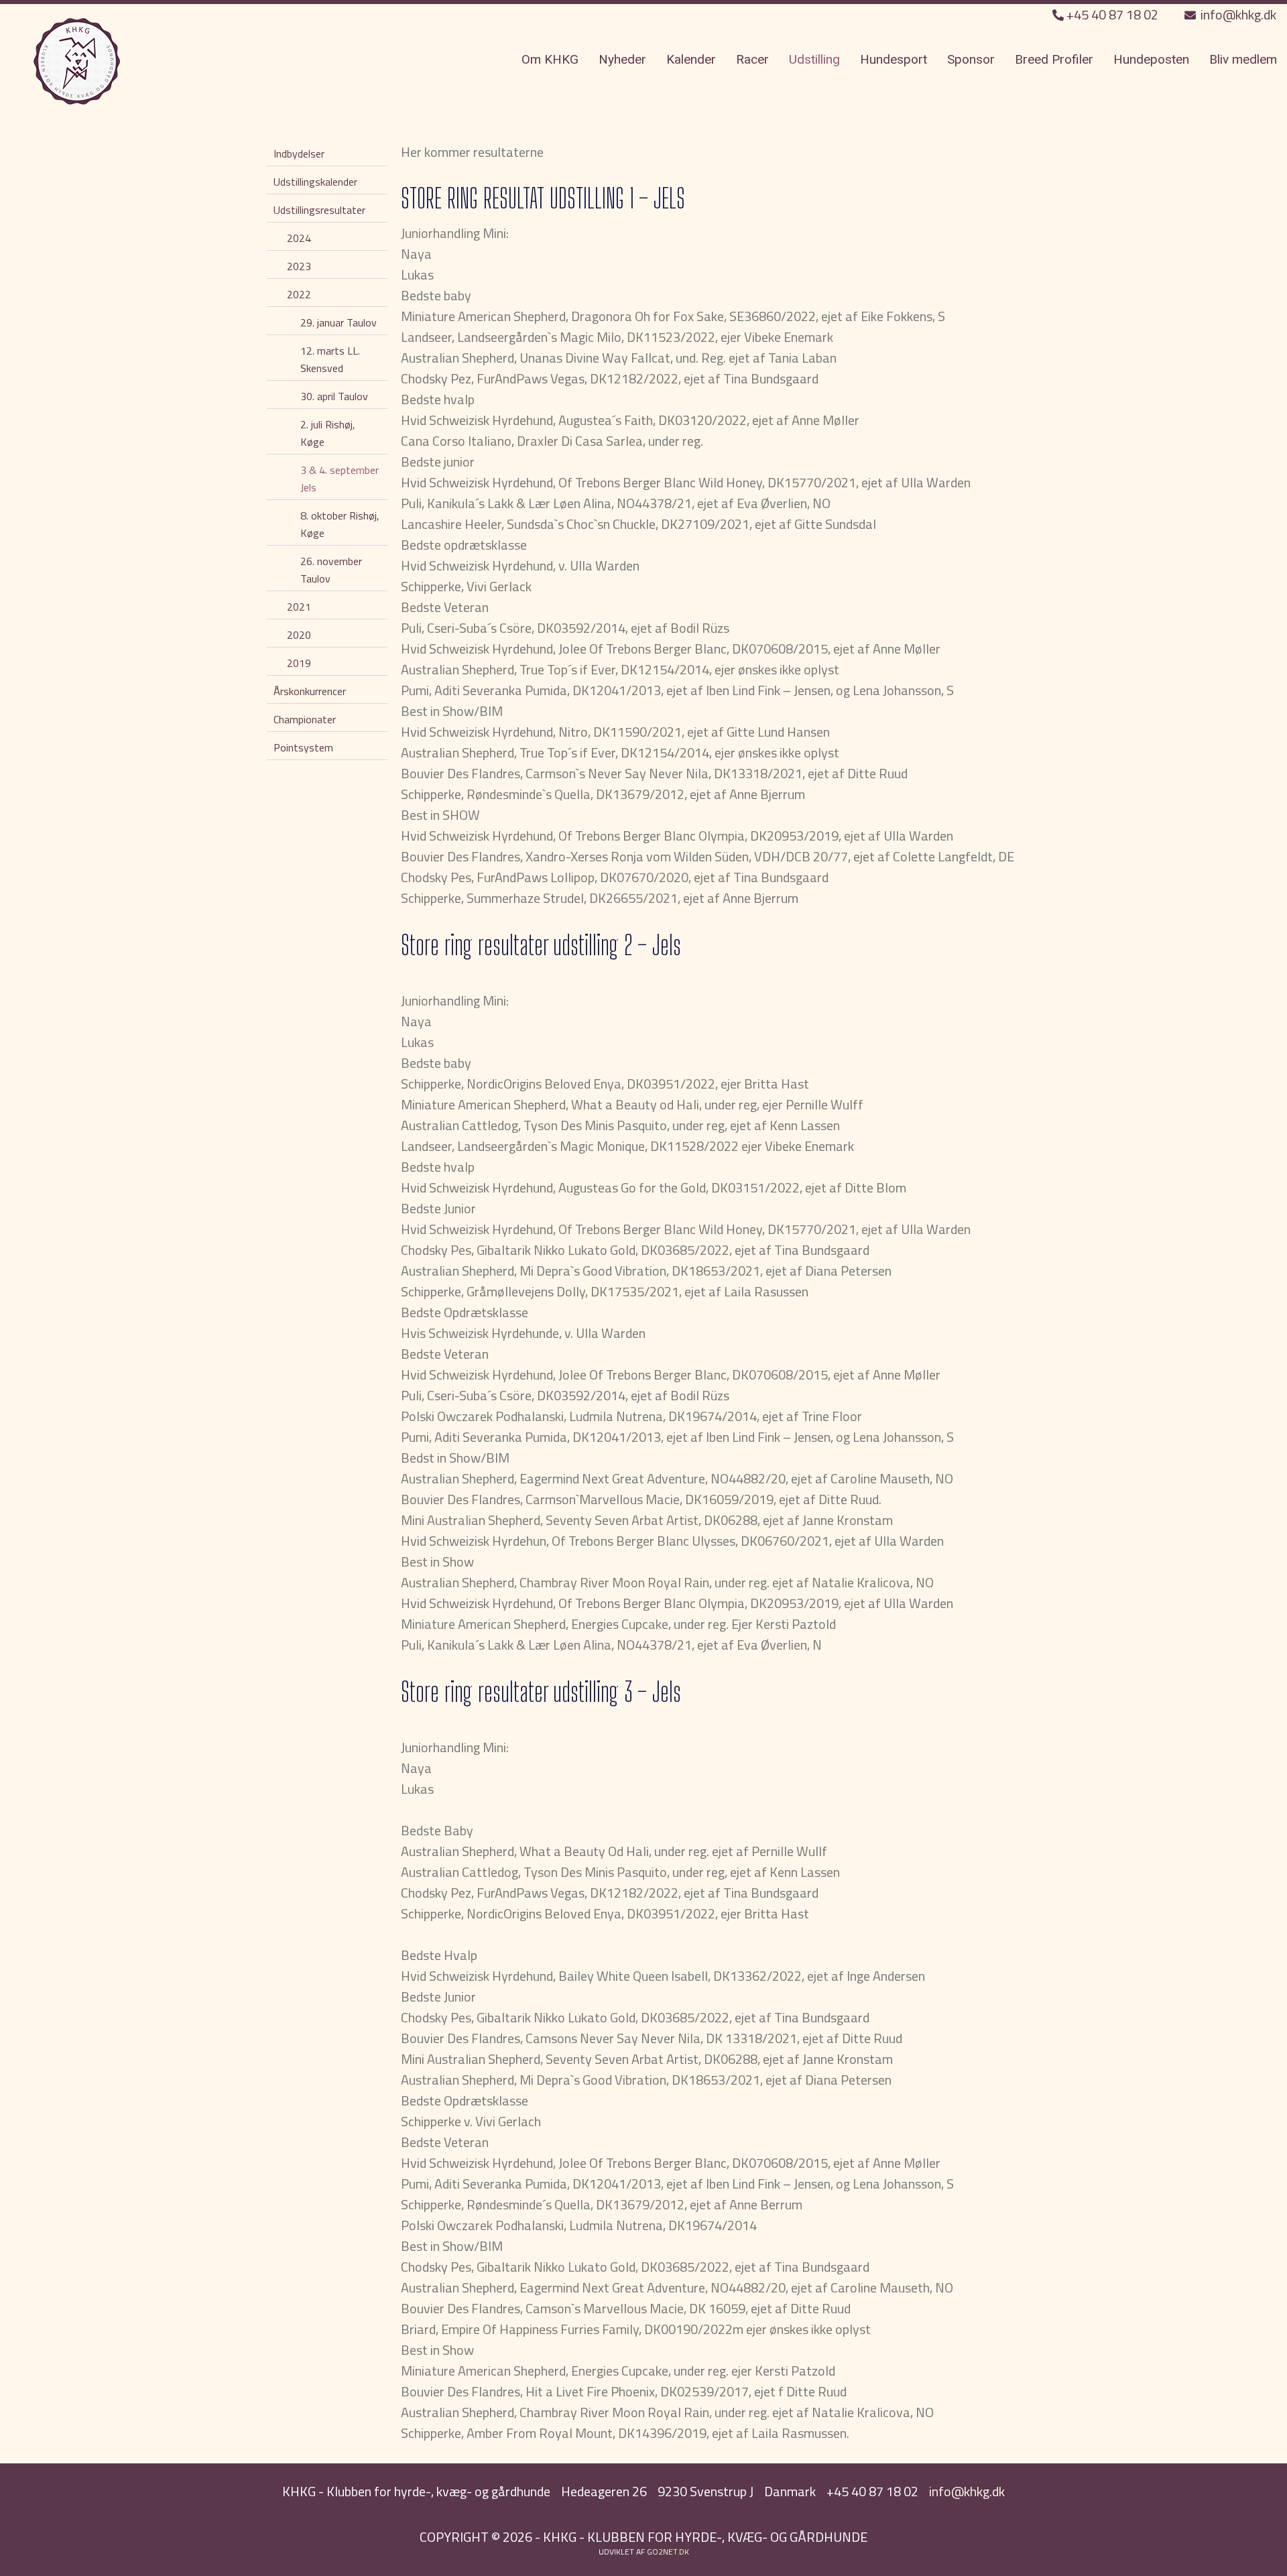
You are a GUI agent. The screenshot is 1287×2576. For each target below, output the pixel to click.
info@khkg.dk (1237, 14)
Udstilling (814, 59)
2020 (299, 635)
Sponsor (971, 59)
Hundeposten (1151, 59)
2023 (299, 266)
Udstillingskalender (315, 182)
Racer (752, 59)
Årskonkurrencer (310, 691)
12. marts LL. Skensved (330, 359)
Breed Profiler (1054, 59)
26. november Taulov (331, 570)
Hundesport (894, 59)
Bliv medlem (1243, 59)
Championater (305, 719)
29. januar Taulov (339, 322)
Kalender (691, 59)
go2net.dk (668, 2552)
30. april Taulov (334, 396)
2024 (299, 238)
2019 (299, 663)
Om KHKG (550, 59)
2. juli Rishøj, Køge (328, 433)
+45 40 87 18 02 (1112, 14)
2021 (299, 607)
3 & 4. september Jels (340, 479)
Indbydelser (299, 154)
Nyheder (622, 59)
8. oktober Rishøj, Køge (340, 524)
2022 (299, 294)
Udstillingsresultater (319, 210)
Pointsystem (303, 747)
